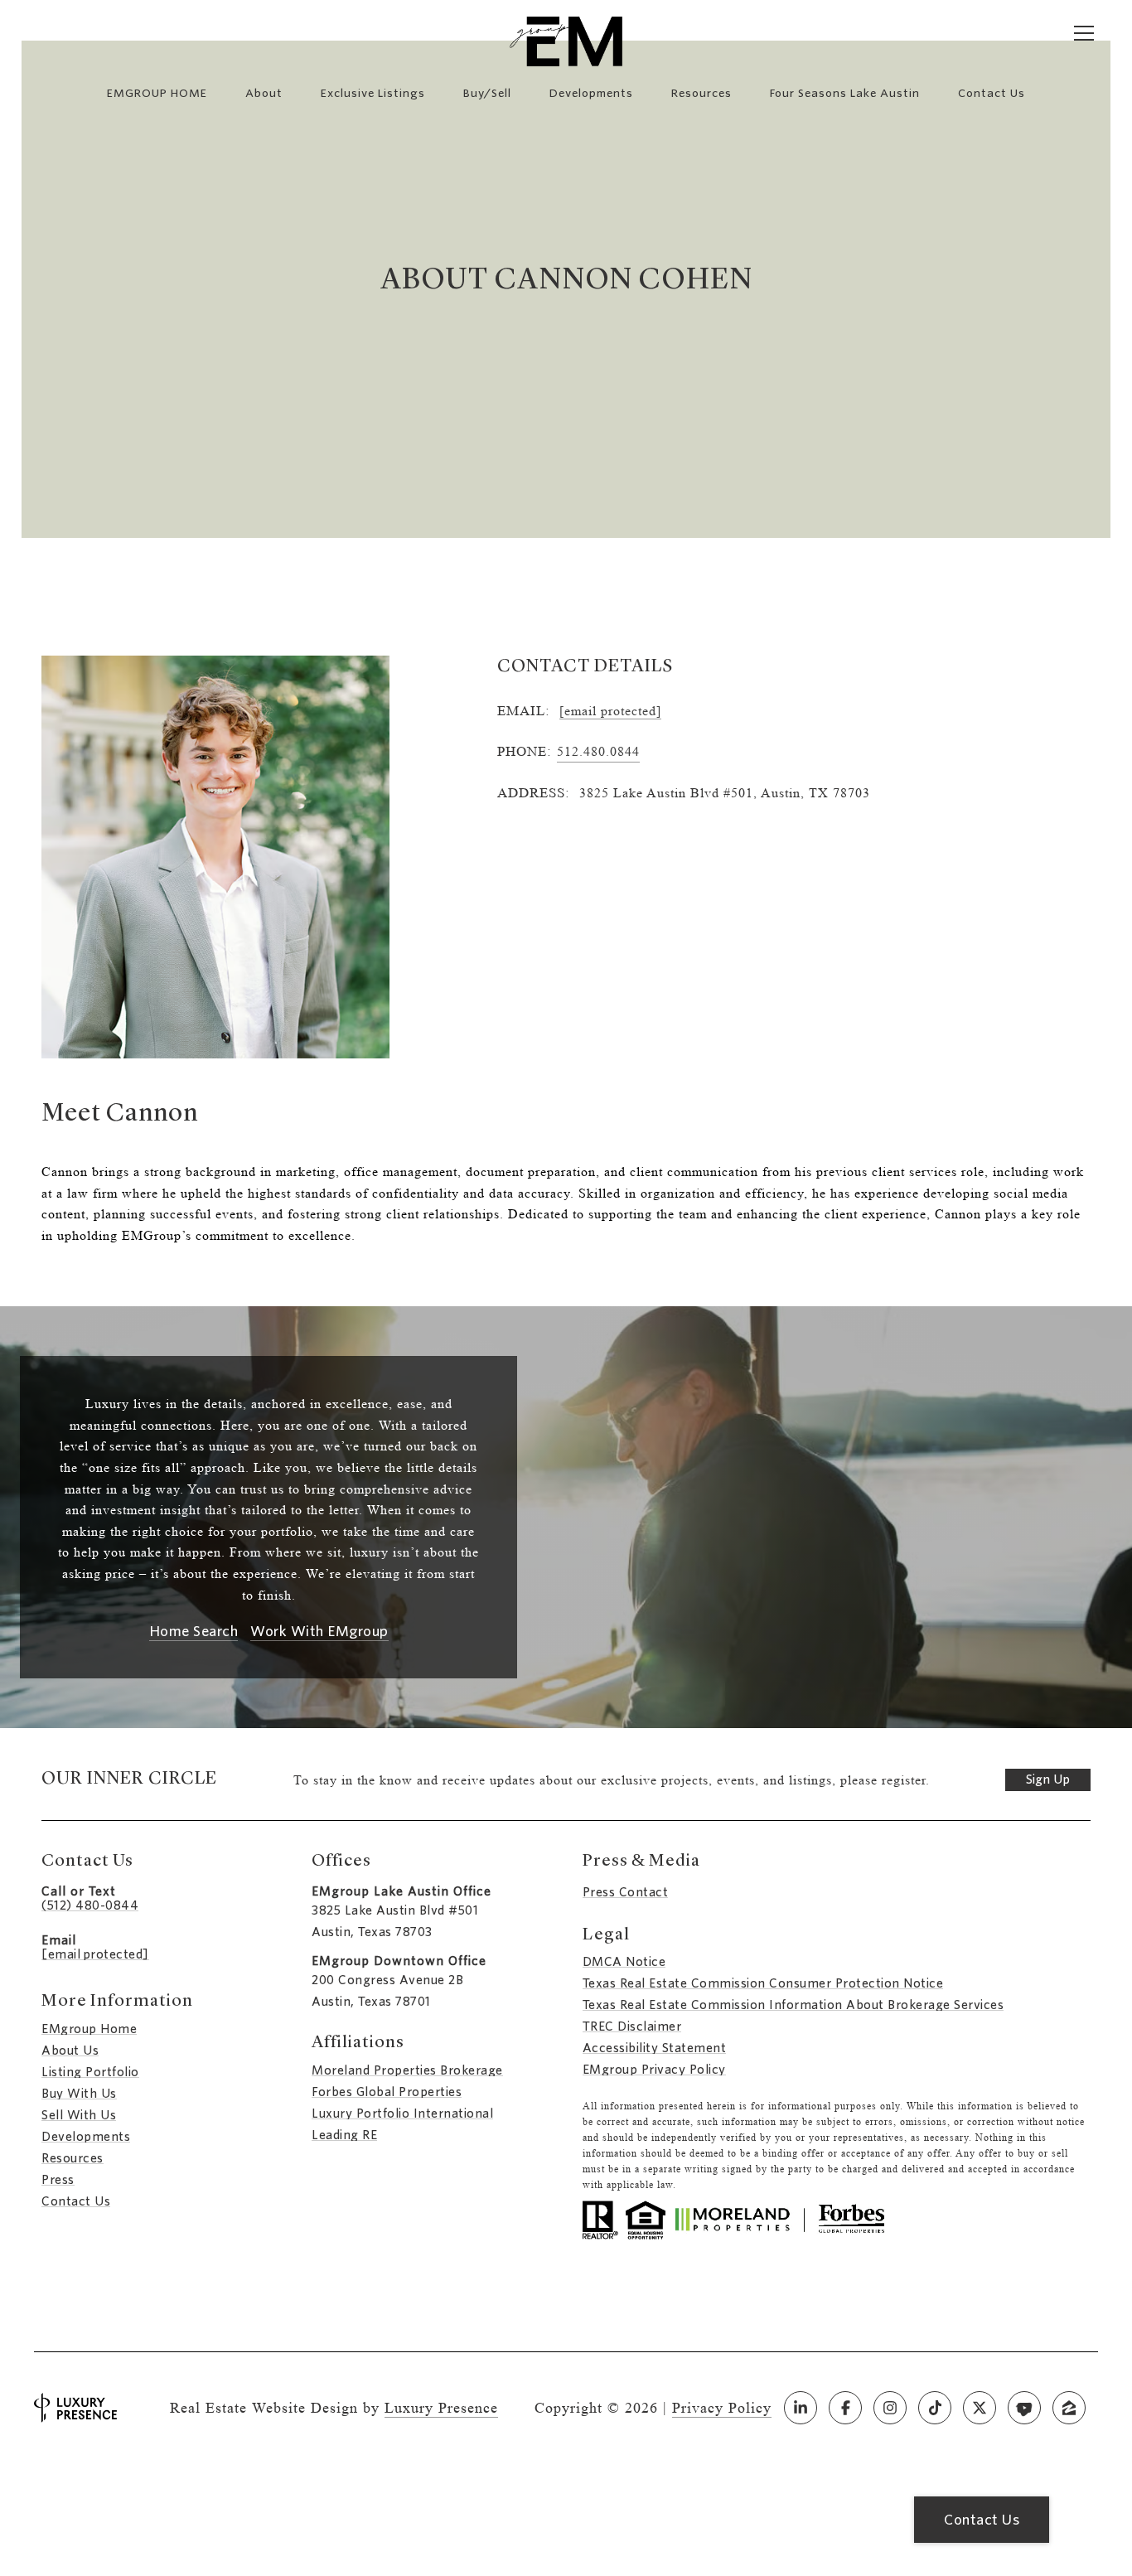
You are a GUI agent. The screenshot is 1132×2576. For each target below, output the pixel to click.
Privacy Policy (722, 2408)
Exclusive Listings (373, 93)
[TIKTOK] (935, 2408)
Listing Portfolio (90, 2072)
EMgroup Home (89, 2029)
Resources (701, 93)
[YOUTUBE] (1024, 2408)
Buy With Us (79, 2094)
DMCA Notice (624, 1962)
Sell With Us (79, 2115)
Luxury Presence (441, 2408)
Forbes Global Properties (387, 2092)
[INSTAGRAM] (890, 2408)
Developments (591, 93)
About (264, 93)
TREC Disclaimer (632, 2026)
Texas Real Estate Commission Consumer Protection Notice (763, 1983)
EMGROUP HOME (157, 93)
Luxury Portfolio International (402, 2114)
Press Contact (626, 1892)
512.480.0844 (598, 751)
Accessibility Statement (655, 2048)
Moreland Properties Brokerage (407, 2070)
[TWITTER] (980, 2408)
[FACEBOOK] (845, 2408)
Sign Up (1048, 1779)
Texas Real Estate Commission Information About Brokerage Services (793, 2005)
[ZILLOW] (1069, 2408)
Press (58, 2180)
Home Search (194, 1632)
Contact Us (76, 2201)
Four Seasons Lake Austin (845, 93)
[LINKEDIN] (801, 2408)
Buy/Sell (487, 93)
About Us (70, 2051)
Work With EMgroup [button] (319, 1632)
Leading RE (344, 2135)
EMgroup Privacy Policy (654, 2070)
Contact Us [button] (982, 2520)
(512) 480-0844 (90, 1905)
